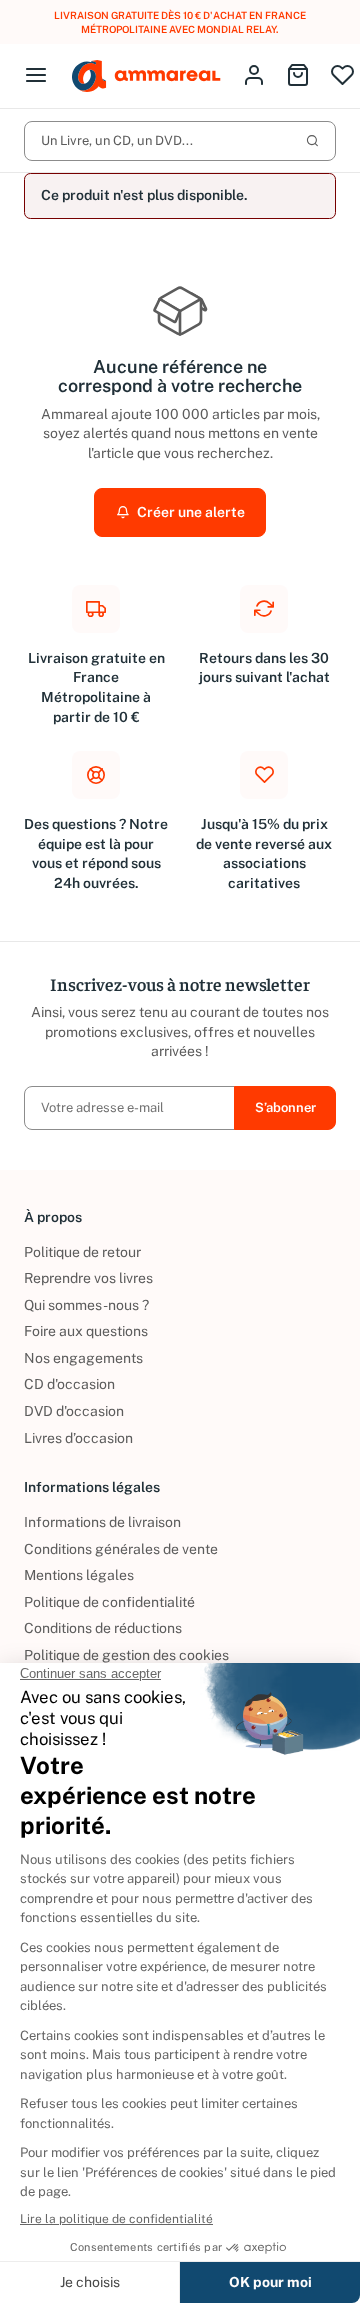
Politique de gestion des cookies (126, 1655)
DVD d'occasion (74, 1411)
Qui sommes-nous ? (86, 1305)
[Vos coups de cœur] (342, 76)
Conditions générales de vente (121, 1549)
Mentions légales (79, 1575)
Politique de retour (82, 1252)
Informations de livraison (102, 1522)
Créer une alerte (189, 512)
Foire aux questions (86, 1331)
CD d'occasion (69, 1384)
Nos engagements (83, 1358)
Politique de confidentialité (109, 1602)
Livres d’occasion (78, 1438)
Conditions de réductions (103, 1628)
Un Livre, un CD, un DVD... (117, 140)
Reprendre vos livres (88, 1278)
